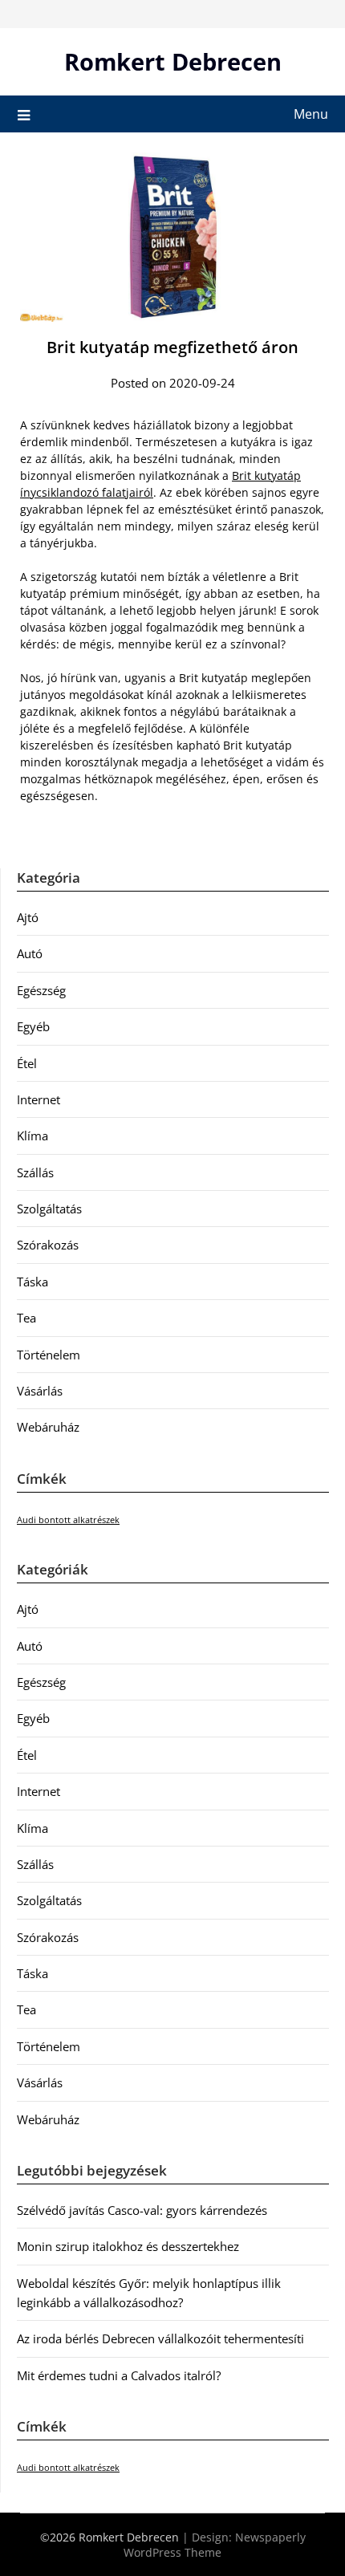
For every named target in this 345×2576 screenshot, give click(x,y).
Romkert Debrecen (173, 61)
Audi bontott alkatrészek (68, 1520)
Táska (32, 1282)
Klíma (32, 1136)
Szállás (35, 1172)
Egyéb (33, 1026)
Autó (30, 953)
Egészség (41, 990)
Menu (311, 114)
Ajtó (28, 917)
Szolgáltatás (49, 1209)
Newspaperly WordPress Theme (215, 2545)
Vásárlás (40, 1391)
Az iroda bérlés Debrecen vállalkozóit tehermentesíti (160, 2338)
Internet (39, 1099)
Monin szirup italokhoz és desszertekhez (128, 2246)
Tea (26, 1318)
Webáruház (48, 1427)
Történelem (49, 1355)
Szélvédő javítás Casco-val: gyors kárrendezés (142, 2210)
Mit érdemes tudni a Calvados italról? (119, 2375)
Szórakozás (48, 1245)
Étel (27, 1063)
